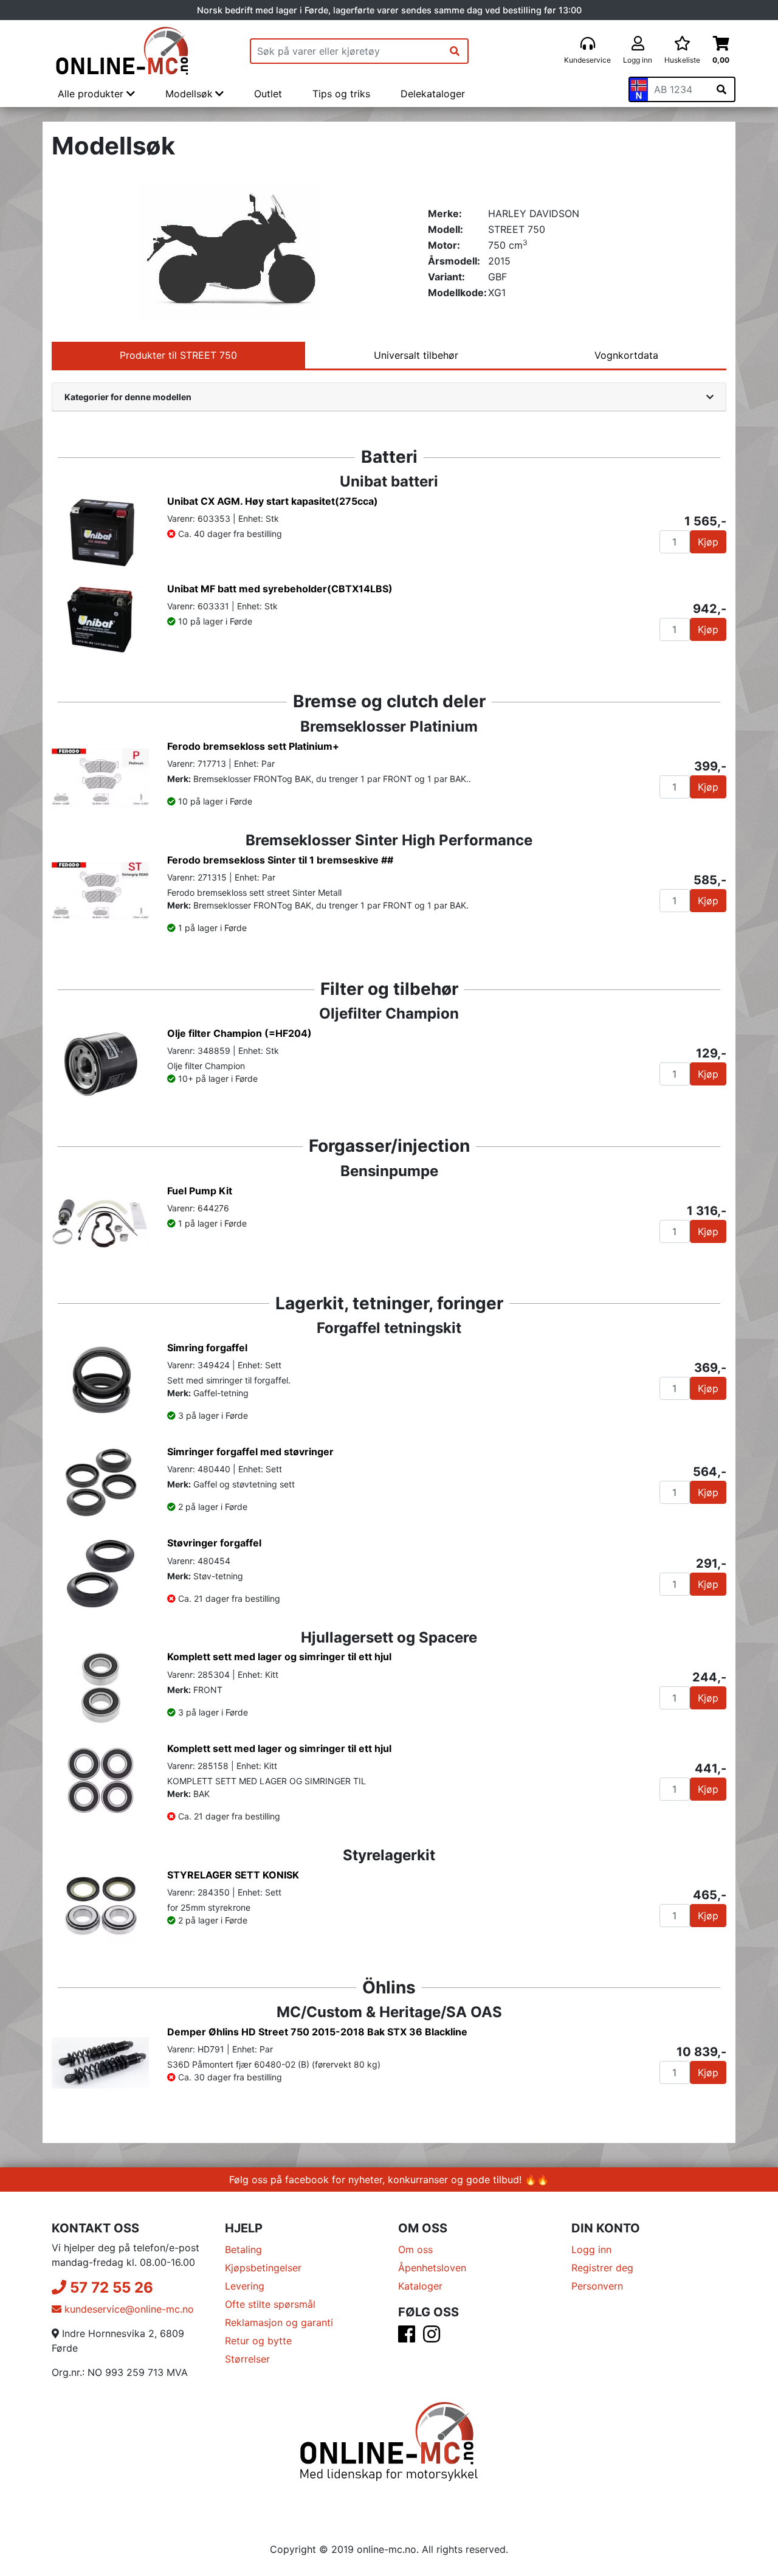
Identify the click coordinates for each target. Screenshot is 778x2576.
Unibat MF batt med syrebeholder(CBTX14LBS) (280, 589)
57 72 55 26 (110, 2287)
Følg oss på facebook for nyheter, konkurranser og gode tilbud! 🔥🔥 (389, 2180)
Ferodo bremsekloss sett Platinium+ (253, 746)
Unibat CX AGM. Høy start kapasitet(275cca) (273, 501)
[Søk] (455, 51)
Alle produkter (92, 94)
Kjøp (708, 542)
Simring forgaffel (207, 1348)
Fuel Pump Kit (200, 1191)
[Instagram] (432, 2338)
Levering (245, 2286)
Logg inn (591, 2249)
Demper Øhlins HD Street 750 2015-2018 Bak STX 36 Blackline (317, 2032)
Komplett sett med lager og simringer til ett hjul (279, 1657)
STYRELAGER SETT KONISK (233, 1875)
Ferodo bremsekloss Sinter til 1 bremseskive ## (280, 860)
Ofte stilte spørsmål (270, 2304)
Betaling (243, 2249)
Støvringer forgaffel (214, 1543)
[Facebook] (407, 2338)
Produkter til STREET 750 (178, 355)
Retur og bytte (258, 2341)
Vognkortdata (626, 355)
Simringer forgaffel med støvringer (250, 1452)
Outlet (268, 94)
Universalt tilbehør (416, 355)
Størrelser (247, 2359)
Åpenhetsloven (432, 2268)
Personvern (597, 2286)
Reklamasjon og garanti (279, 2322)
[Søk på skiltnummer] (721, 89)
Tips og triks (341, 94)
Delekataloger (433, 94)
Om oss (415, 2249)
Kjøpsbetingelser (263, 2268)
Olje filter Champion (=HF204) (239, 1033)
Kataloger (420, 2286)
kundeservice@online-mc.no (128, 2309)
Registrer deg (602, 2268)
